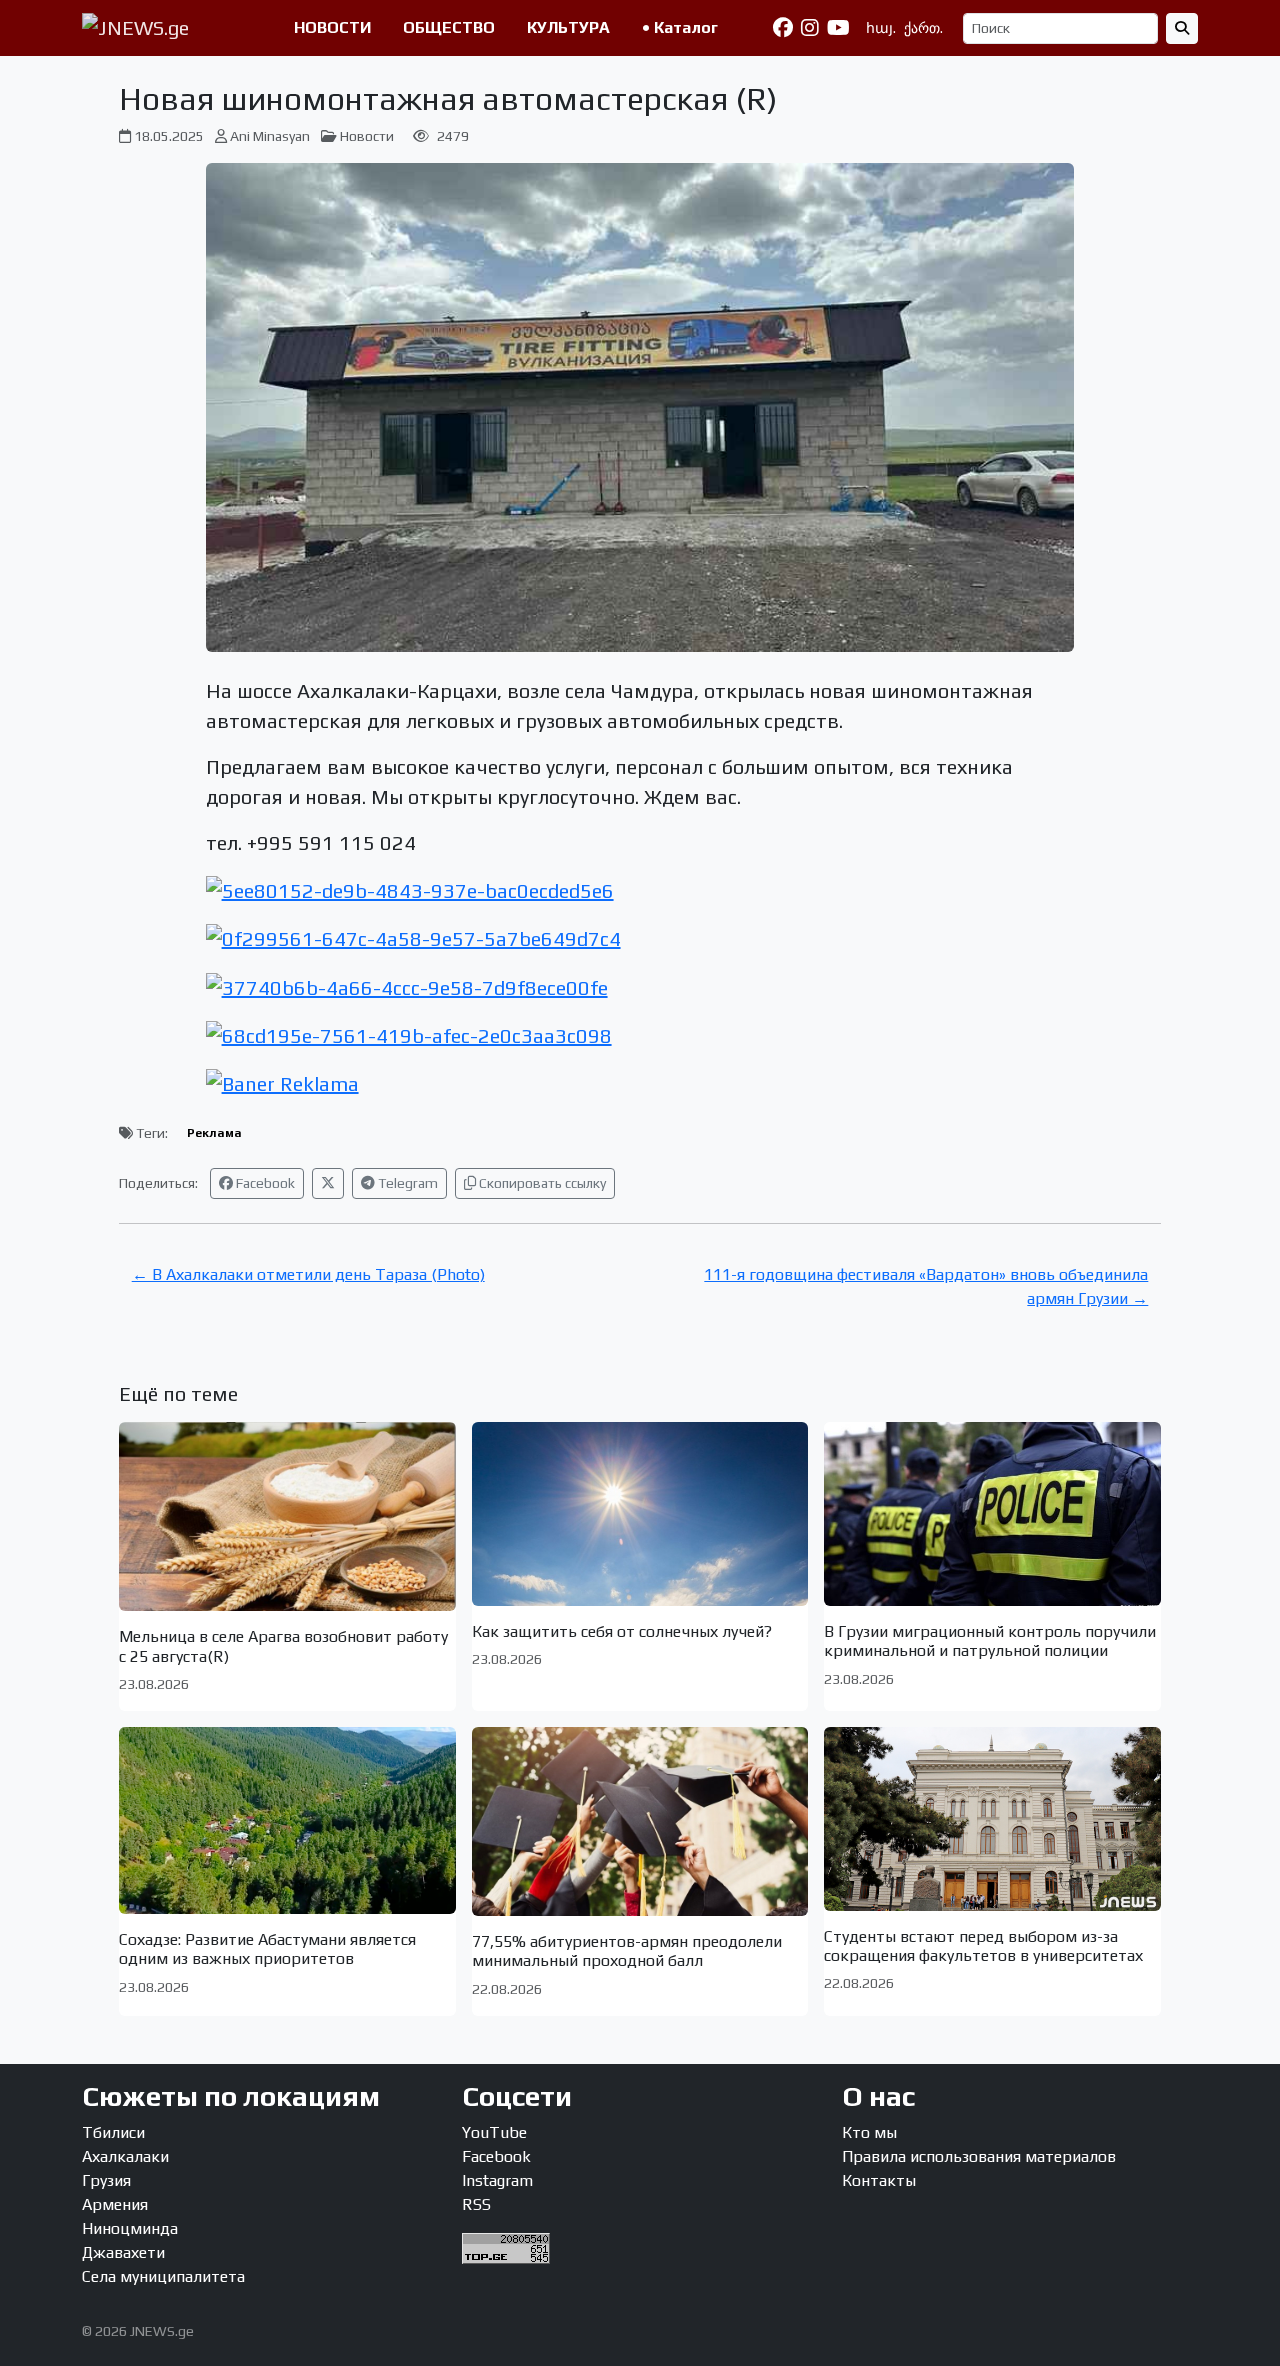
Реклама (214, 1133)
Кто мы (869, 2132)
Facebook (264, 1183)
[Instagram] (810, 28)
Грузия (106, 2180)
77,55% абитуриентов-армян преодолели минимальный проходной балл (627, 1951)
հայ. (881, 28)
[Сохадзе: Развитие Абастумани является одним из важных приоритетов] (287, 1820)
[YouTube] (838, 28)
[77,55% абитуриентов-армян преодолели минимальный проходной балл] (640, 1821)
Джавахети (123, 2252)
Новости (367, 136)
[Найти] (1182, 28)
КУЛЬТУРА (568, 27)
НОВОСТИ (332, 27)
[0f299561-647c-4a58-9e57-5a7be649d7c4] (413, 936)
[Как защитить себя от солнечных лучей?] (640, 1514)
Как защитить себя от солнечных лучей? (622, 1631)
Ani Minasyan (270, 136)
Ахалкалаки (125, 2156)
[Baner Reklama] (282, 1081)
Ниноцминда (130, 2228)
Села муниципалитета (163, 2276)
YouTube (494, 2132)
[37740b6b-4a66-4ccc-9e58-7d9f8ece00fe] (407, 984)
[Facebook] (783, 28)
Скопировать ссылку (541, 1183)
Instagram (497, 2180)
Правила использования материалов (979, 2156)
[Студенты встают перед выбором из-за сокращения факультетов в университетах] (992, 1819)
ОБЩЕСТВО (449, 27)
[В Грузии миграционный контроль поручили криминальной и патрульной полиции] (992, 1514)
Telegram (406, 1183)
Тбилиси (113, 2132)
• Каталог (680, 27)
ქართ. (923, 28)
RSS (476, 2204)
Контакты (879, 2180)
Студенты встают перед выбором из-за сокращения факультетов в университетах (983, 1946)
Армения (115, 2204)
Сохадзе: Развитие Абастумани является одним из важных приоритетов (267, 1949)
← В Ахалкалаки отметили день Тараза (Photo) (308, 1274)
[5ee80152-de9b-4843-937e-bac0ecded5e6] (410, 888)
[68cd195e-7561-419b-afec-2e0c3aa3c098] (409, 1033)
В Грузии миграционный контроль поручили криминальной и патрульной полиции (990, 1641)
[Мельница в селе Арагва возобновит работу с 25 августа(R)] (287, 1516)
